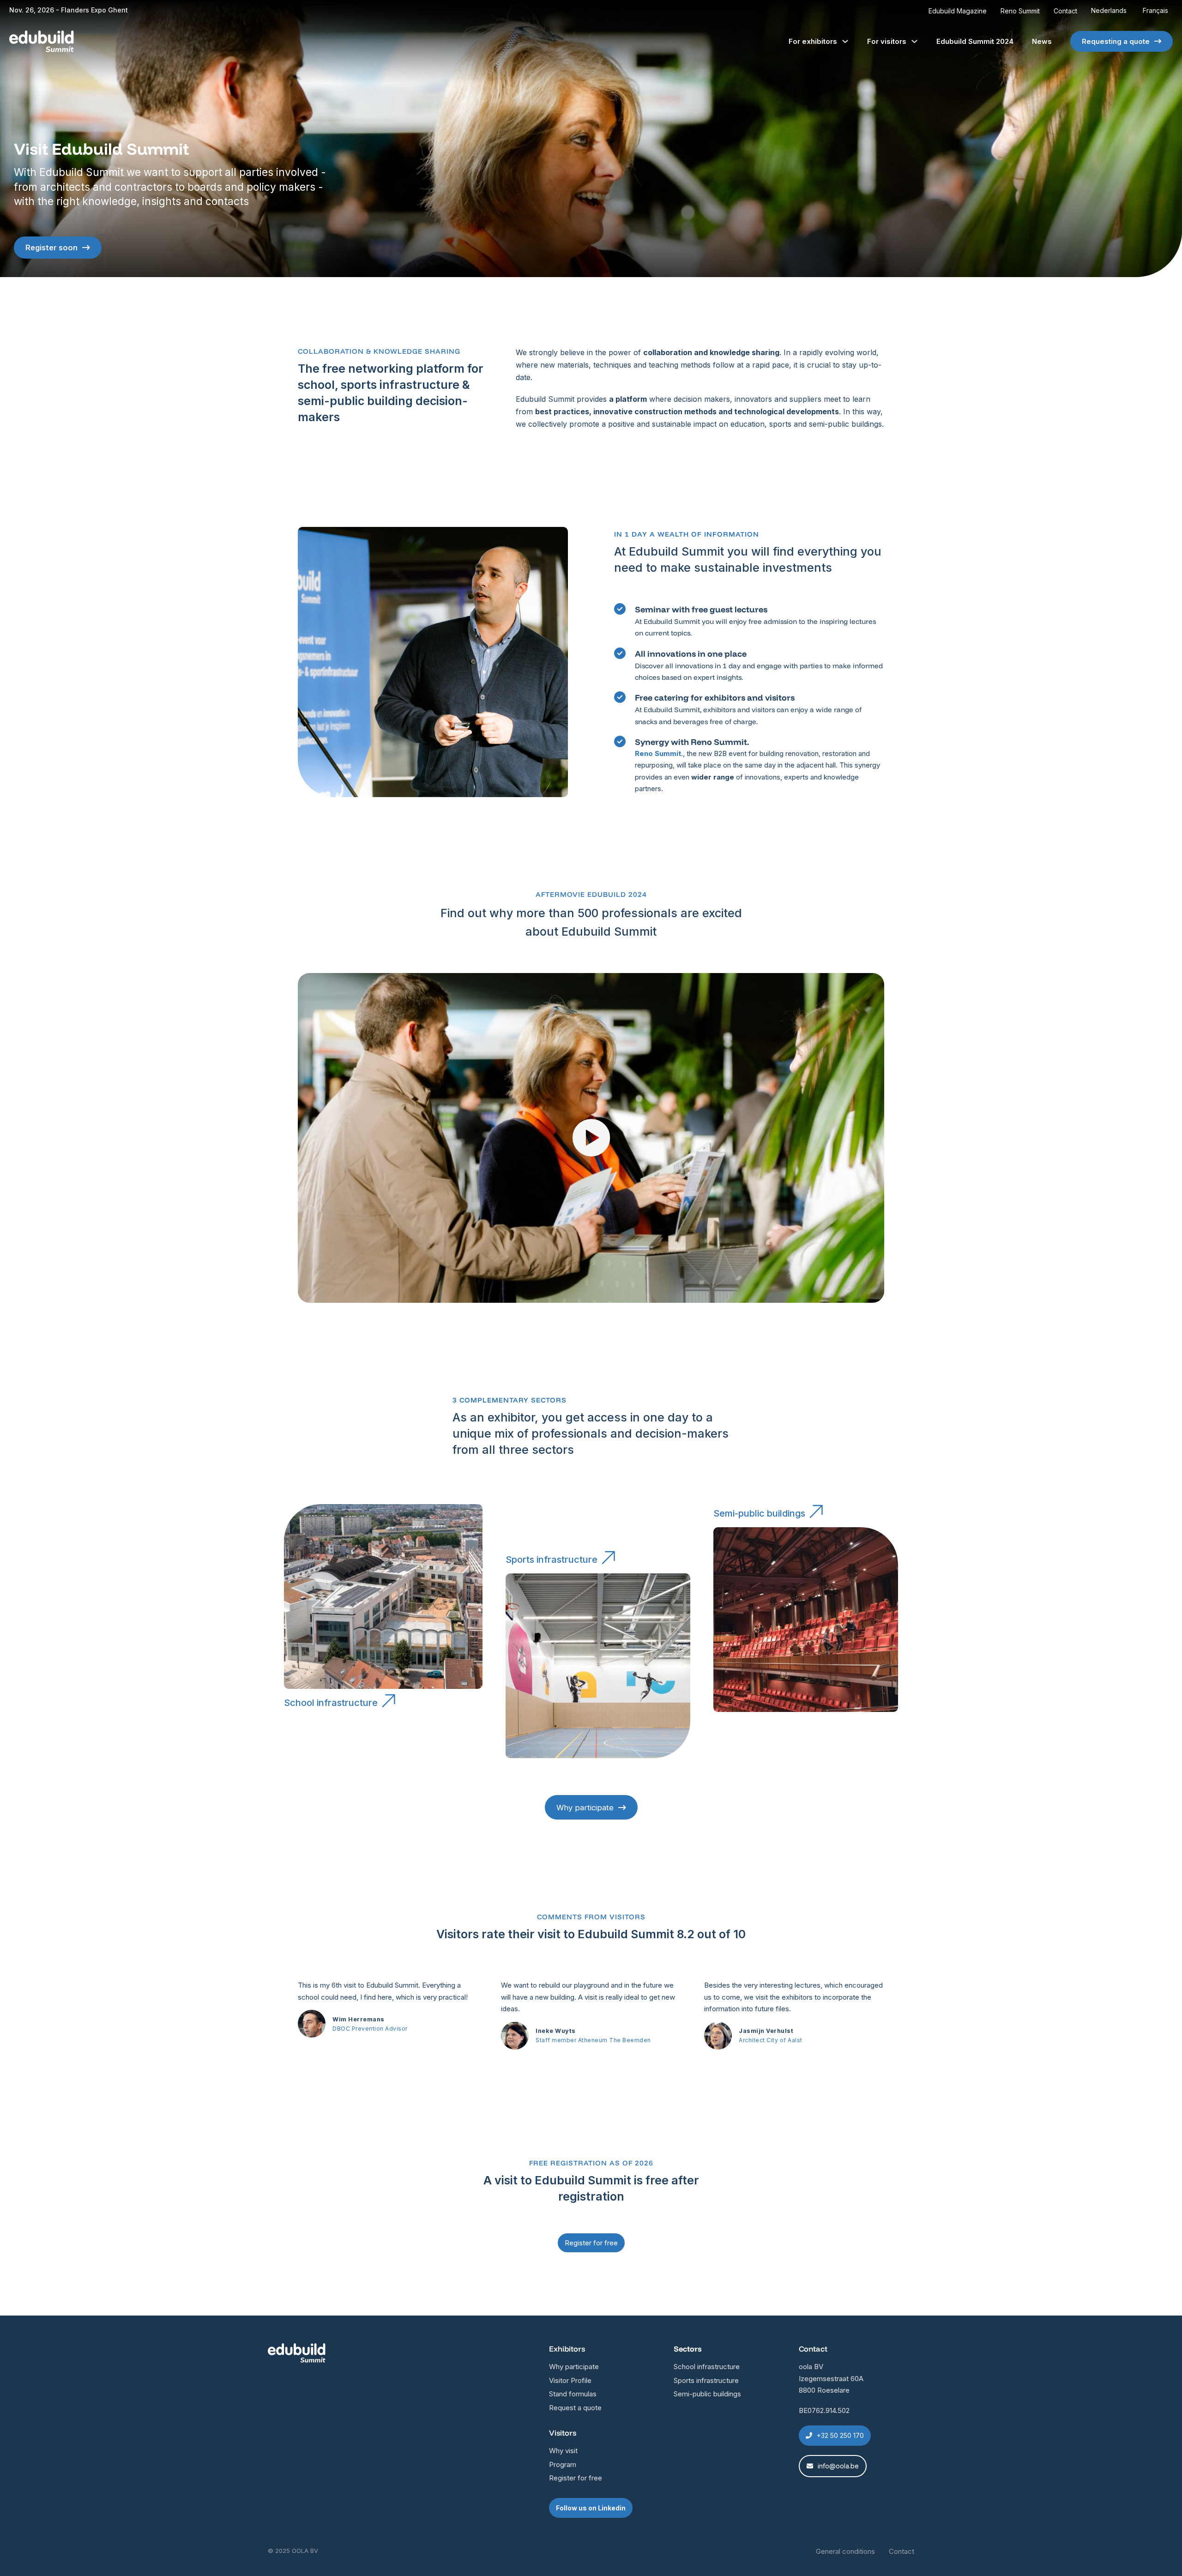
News (1042, 41)
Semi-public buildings (759, 1513)
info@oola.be (838, 2466)
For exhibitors (813, 41)
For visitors (887, 41)
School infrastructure (331, 1703)
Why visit (563, 2451)
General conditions (845, 2551)
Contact (1065, 11)
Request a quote (575, 2408)
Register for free (576, 2478)
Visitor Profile (570, 2380)
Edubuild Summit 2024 (975, 41)
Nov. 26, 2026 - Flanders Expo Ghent (69, 10)
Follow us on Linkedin (591, 2508)
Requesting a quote (1116, 41)
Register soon (51, 248)
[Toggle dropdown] (845, 41)
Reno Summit (1020, 11)
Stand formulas (573, 2394)
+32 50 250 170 (840, 2435)
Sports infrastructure (552, 1560)
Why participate (585, 1808)
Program (563, 2464)
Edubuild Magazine (958, 11)
